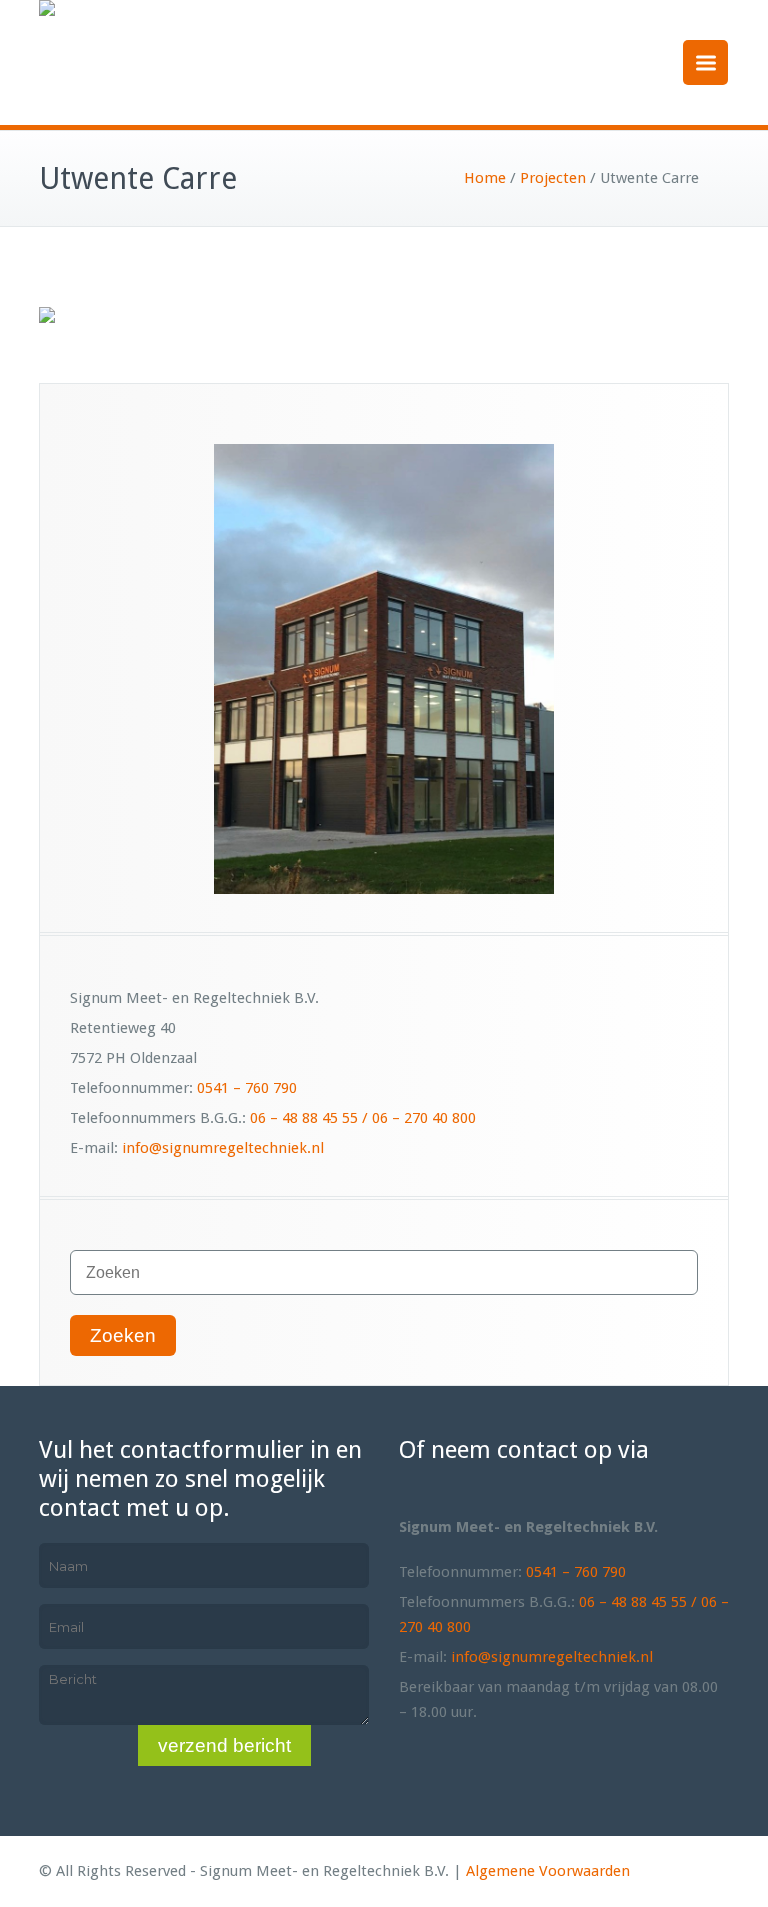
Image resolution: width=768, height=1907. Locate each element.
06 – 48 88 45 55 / (311, 1118)
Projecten (553, 178)
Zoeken (123, 1335)
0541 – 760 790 (247, 1088)
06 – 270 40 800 (424, 1118)
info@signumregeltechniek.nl (223, 1148)
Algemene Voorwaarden (548, 1871)
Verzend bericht (224, 1745)
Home (485, 178)
